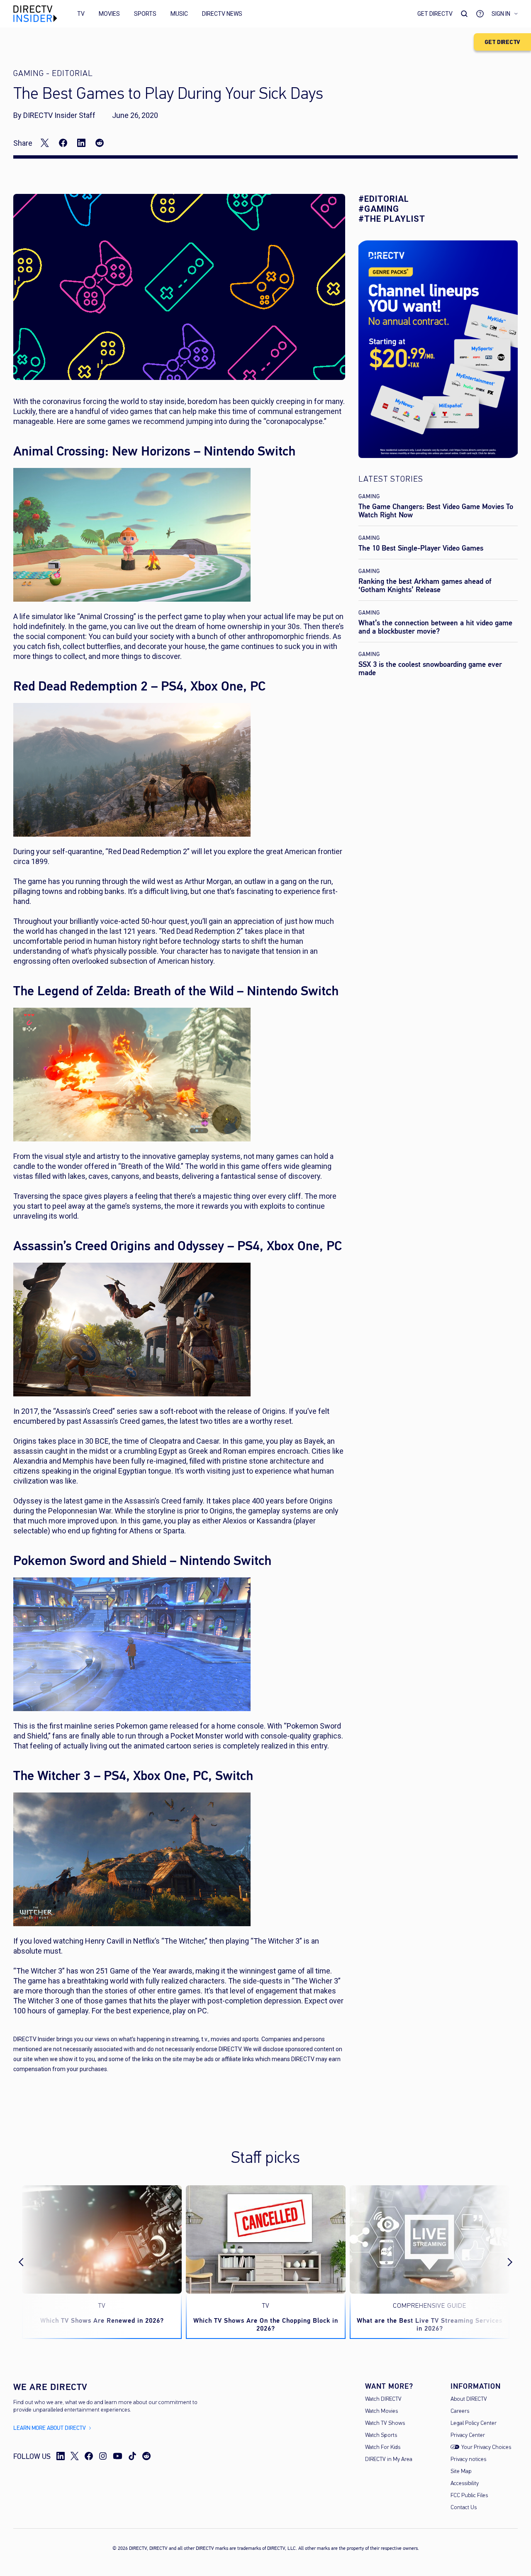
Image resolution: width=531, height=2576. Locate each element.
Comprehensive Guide (430, 2306)
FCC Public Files (469, 2496)
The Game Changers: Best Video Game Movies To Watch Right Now (436, 511)
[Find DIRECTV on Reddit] (146, 2456)
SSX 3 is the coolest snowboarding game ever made (430, 668)
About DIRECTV (469, 2399)
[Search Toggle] (464, 14)
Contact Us (464, 2508)
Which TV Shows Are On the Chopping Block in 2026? (266, 2324)
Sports (145, 14)
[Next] (503, 2262)
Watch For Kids (383, 2447)
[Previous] (28, 2262)
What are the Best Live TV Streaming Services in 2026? (430, 2324)
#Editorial (384, 199)
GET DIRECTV (502, 42)
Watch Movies (381, 2411)
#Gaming (379, 209)
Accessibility (465, 2484)
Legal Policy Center (474, 2423)
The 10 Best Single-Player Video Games (421, 548)
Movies (109, 14)
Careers (460, 2411)
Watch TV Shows (385, 2423)
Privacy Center (468, 2435)
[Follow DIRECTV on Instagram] (103, 2456)
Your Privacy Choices (486, 2447)
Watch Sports (381, 2435)
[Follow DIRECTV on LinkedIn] (61, 2456)
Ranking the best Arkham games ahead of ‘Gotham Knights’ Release (425, 585)
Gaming (369, 496)
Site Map (461, 2472)
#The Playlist (392, 219)
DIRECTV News (222, 14)
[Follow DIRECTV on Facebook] (89, 2456)
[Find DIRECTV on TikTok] (132, 2456)
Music (179, 14)
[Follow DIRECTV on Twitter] (75, 2456)
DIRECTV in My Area (389, 2460)
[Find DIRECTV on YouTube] (118, 2456)
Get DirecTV (435, 14)
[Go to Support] (480, 14)
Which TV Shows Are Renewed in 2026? (102, 2320)
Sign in (501, 14)
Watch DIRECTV (383, 2399)
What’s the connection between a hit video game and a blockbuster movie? (435, 627)
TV (81, 14)
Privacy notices (468, 2460)
